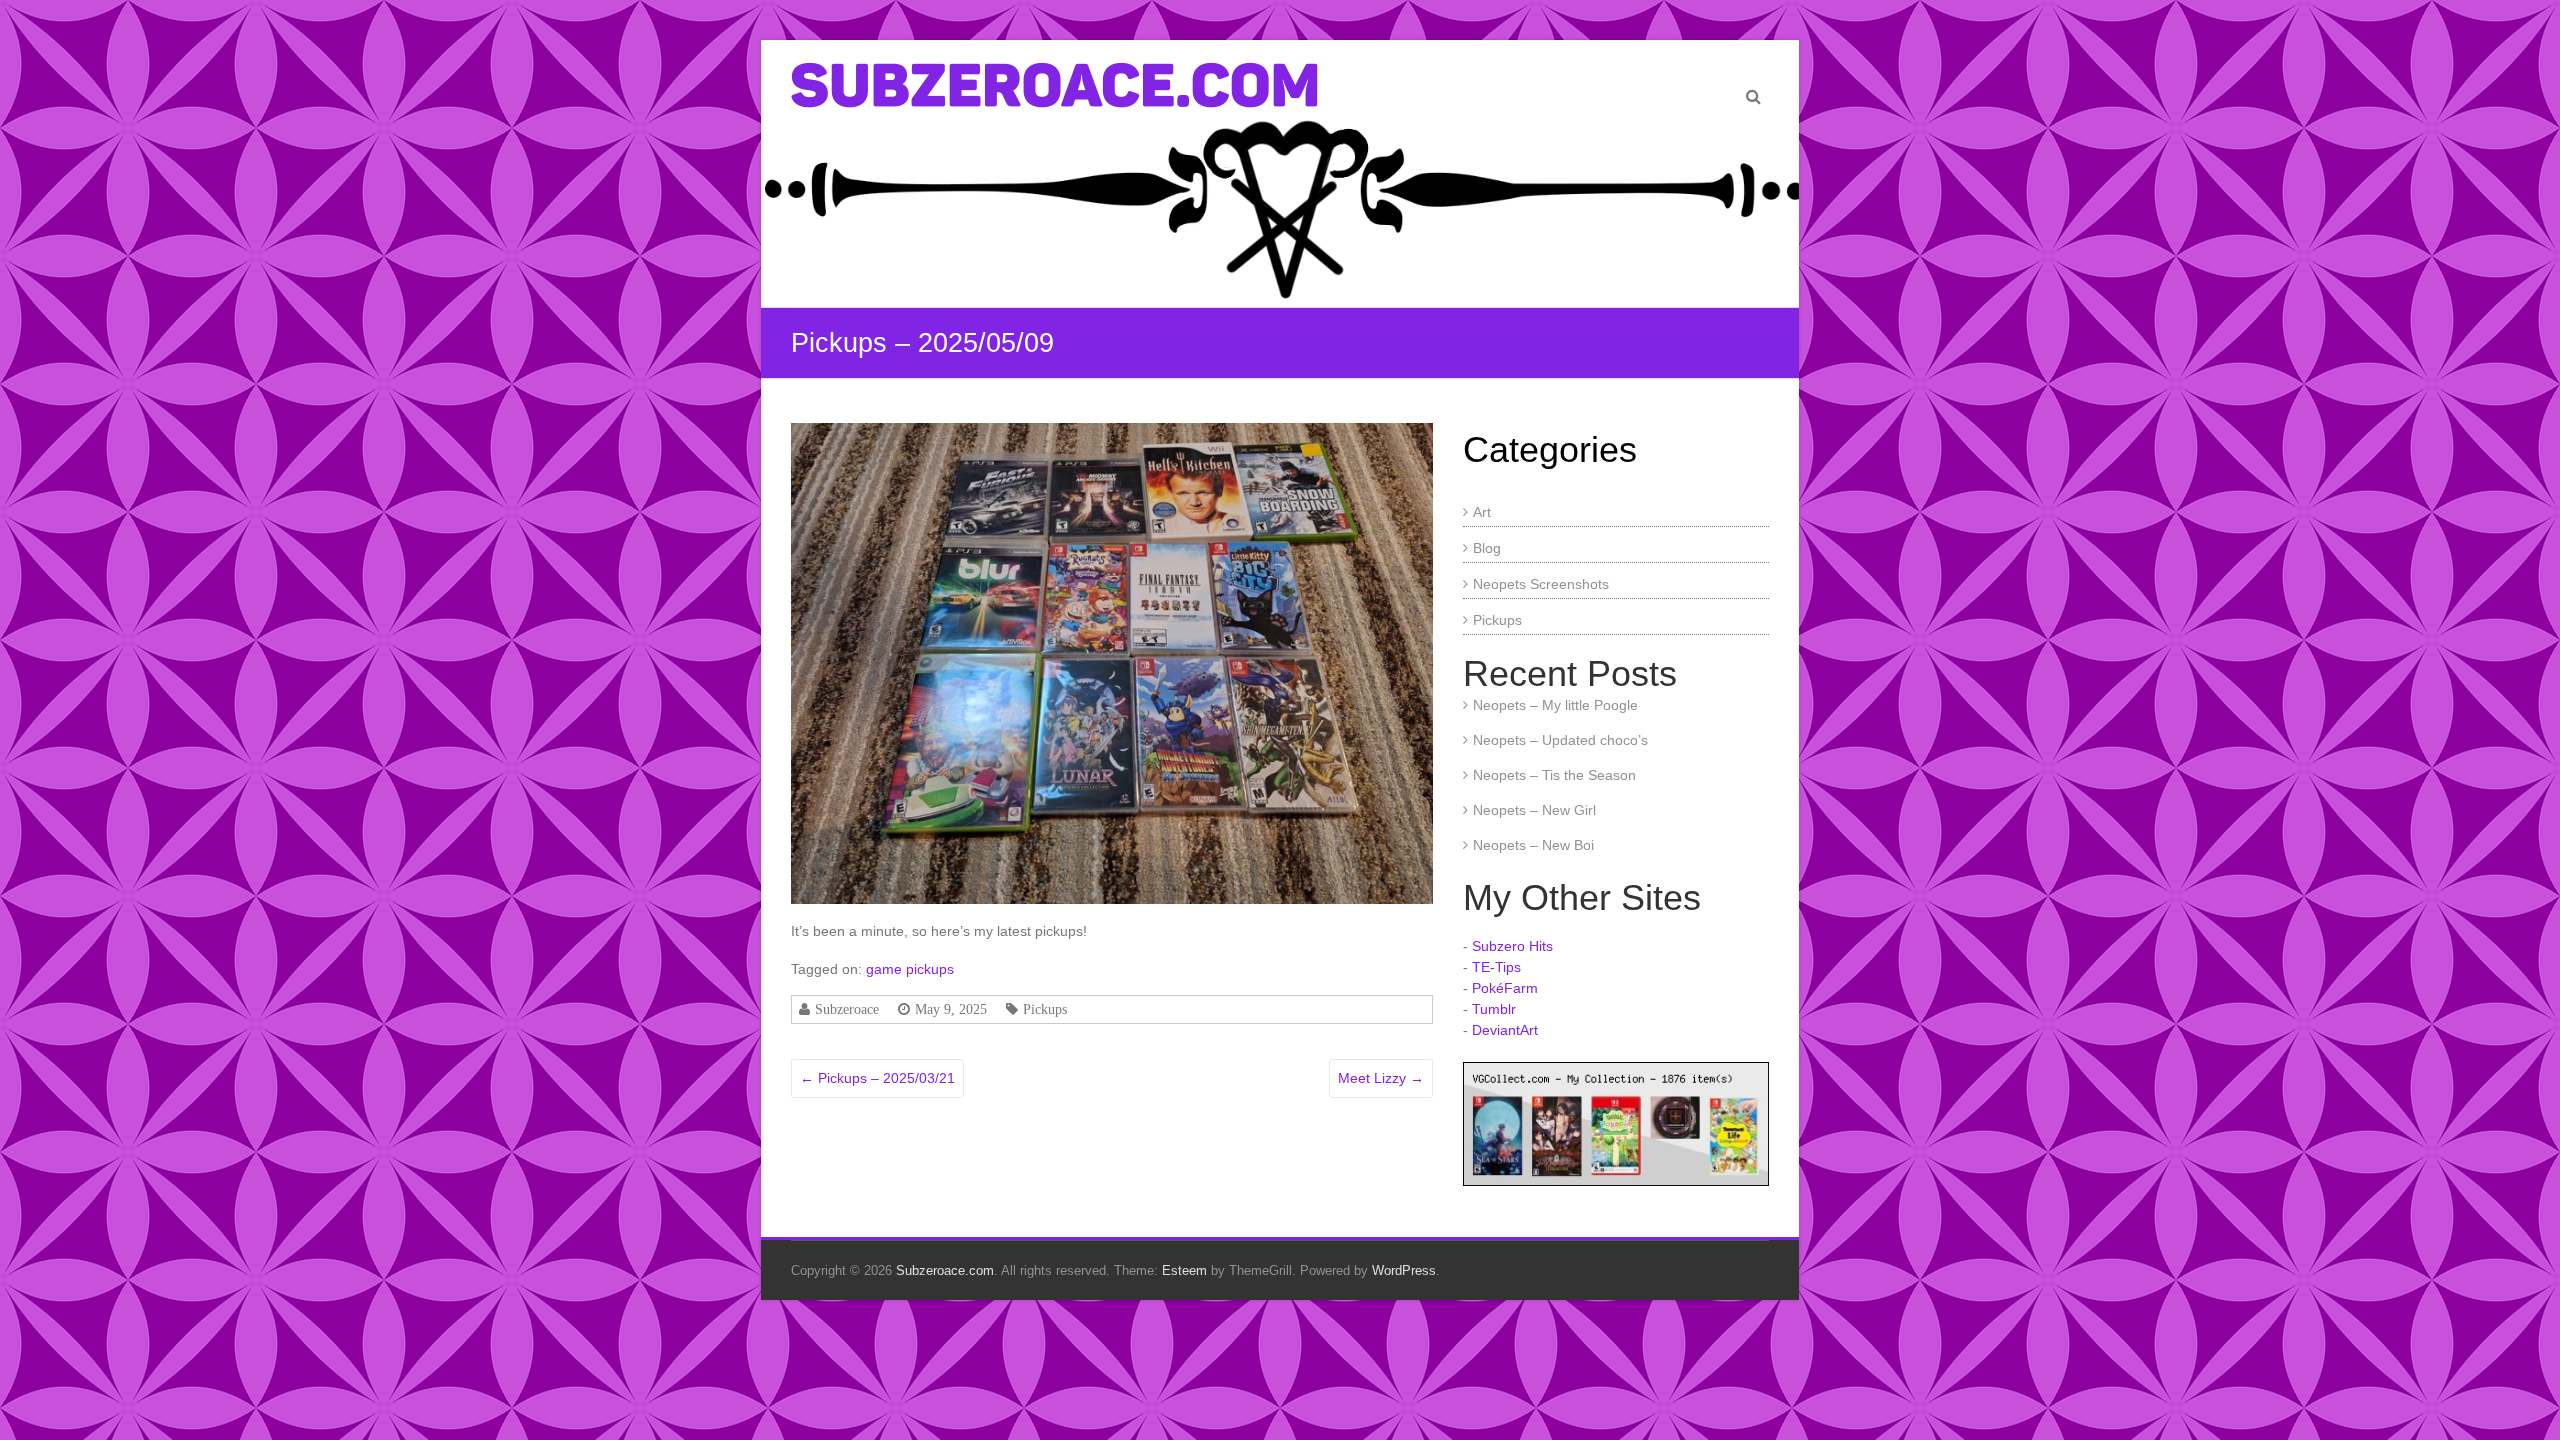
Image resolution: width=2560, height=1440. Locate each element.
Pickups (1045, 1009)
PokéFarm (1505, 988)
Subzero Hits (1512, 946)
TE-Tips (1496, 967)
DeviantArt (1505, 1030)
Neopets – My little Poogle (1555, 705)
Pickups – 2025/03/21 (877, 1078)
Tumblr (1494, 1009)
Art (1482, 512)
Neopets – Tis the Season (1554, 775)
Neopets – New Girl (1534, 810)
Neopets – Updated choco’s (1560, 740)
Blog (1487, 548)
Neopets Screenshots (1541, 584)
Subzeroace (847, 1009)
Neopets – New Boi (1533, 845)
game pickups (910, 969)
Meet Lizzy (1381, 1078)
